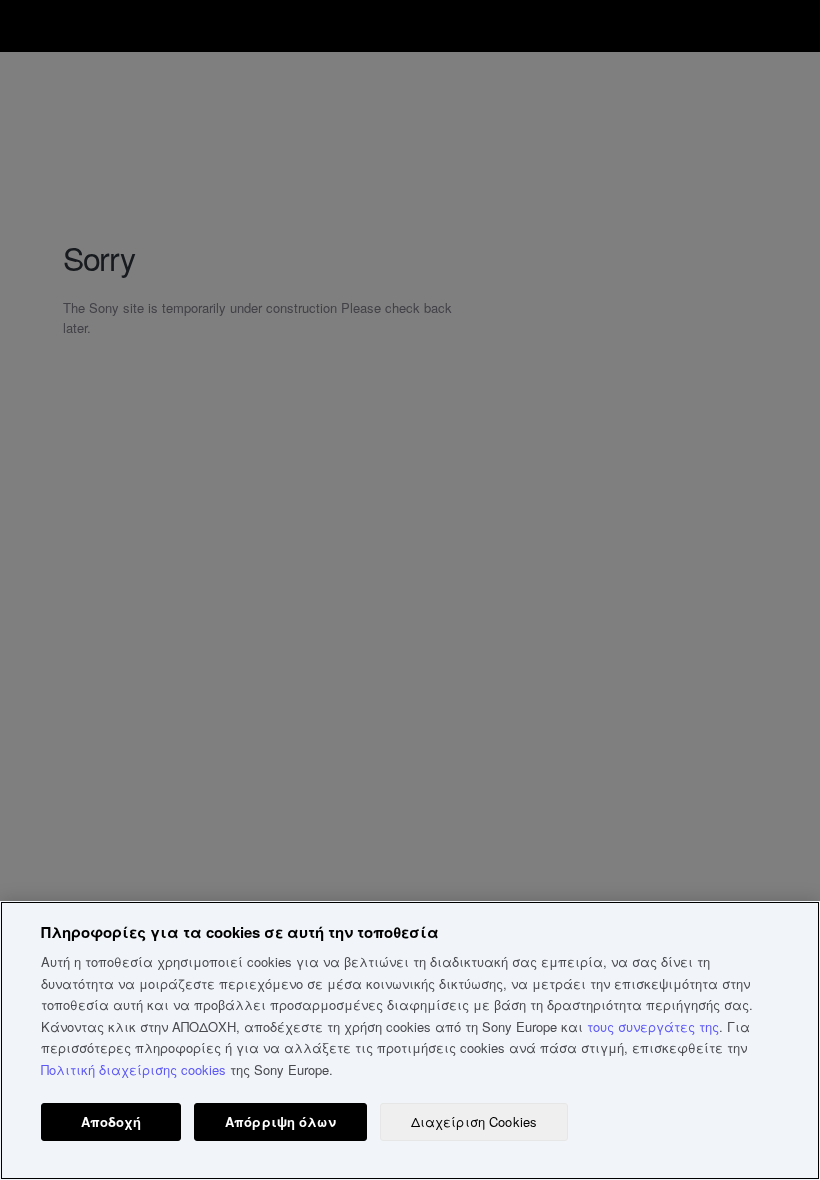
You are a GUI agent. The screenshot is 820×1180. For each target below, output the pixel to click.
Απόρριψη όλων (280, 1121)
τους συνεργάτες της (653, 1026)
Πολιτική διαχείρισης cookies (133, 1069)
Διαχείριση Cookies (474, 1121)
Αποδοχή (111, 1121)
